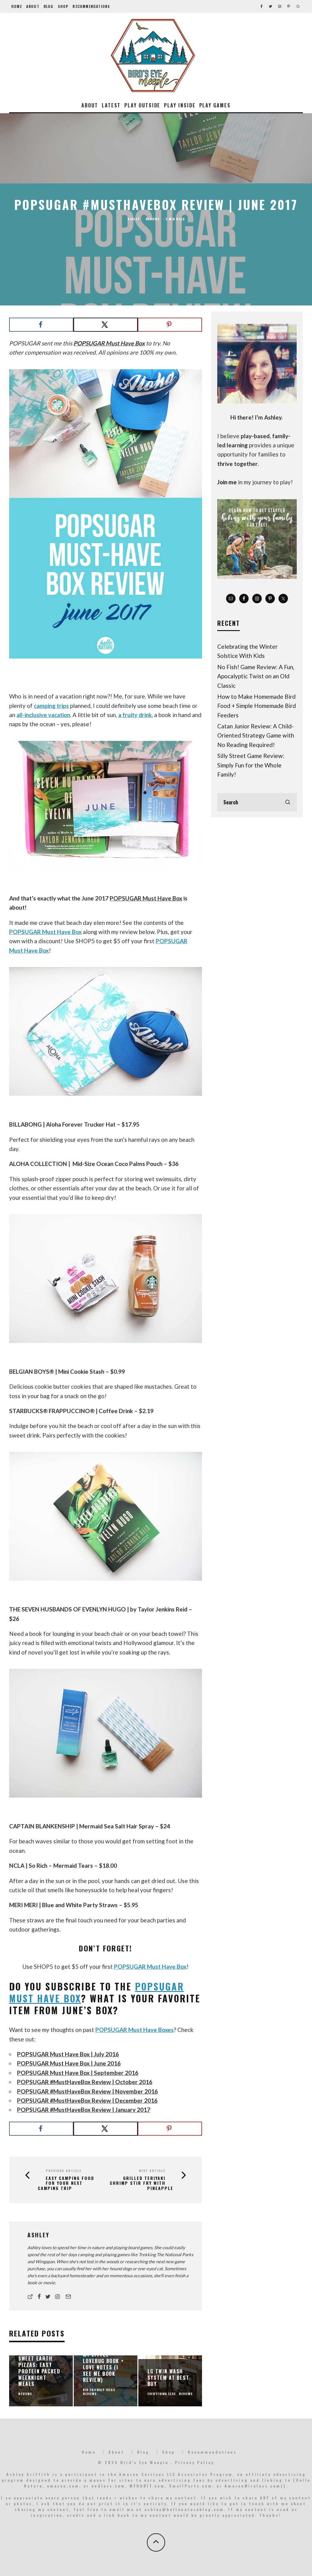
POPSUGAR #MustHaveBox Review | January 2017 (84, 2110)
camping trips (51, 706)
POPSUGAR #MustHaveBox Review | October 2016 (85, 2082)
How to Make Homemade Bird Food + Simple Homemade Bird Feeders (257, 706)
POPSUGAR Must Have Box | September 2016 (78, 2073)
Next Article (152, 2171)
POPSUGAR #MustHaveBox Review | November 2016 (87, 2091)
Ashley (134, 219)
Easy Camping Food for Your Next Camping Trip (66, 2183)
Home (17, 6)
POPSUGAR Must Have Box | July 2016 (68, 2054)
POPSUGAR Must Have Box (109, 343)
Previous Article (64, 2171)
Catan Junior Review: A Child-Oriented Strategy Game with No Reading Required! (256, 735)
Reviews (152, 219)
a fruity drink (135, 715)
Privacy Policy (195, 2462)
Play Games (215, 105)
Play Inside (180, 105)
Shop (63, 6)
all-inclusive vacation (43, 715)
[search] (288, 802)
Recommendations (91, 6)
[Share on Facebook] (41, 325)
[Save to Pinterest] (170, 325)
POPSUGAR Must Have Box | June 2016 (69, 2063)
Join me (227, 482)
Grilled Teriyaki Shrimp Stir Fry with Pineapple (142, 2183)
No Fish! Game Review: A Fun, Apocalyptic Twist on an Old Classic (256, 676)
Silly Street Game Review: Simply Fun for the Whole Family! (251, 765)
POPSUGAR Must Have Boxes (135, 2030)
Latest (111, 105)
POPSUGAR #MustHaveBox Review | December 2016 (87, 2100)
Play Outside (142, 105)
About (33, 6)
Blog (49, 6)
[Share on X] (106, 325)
